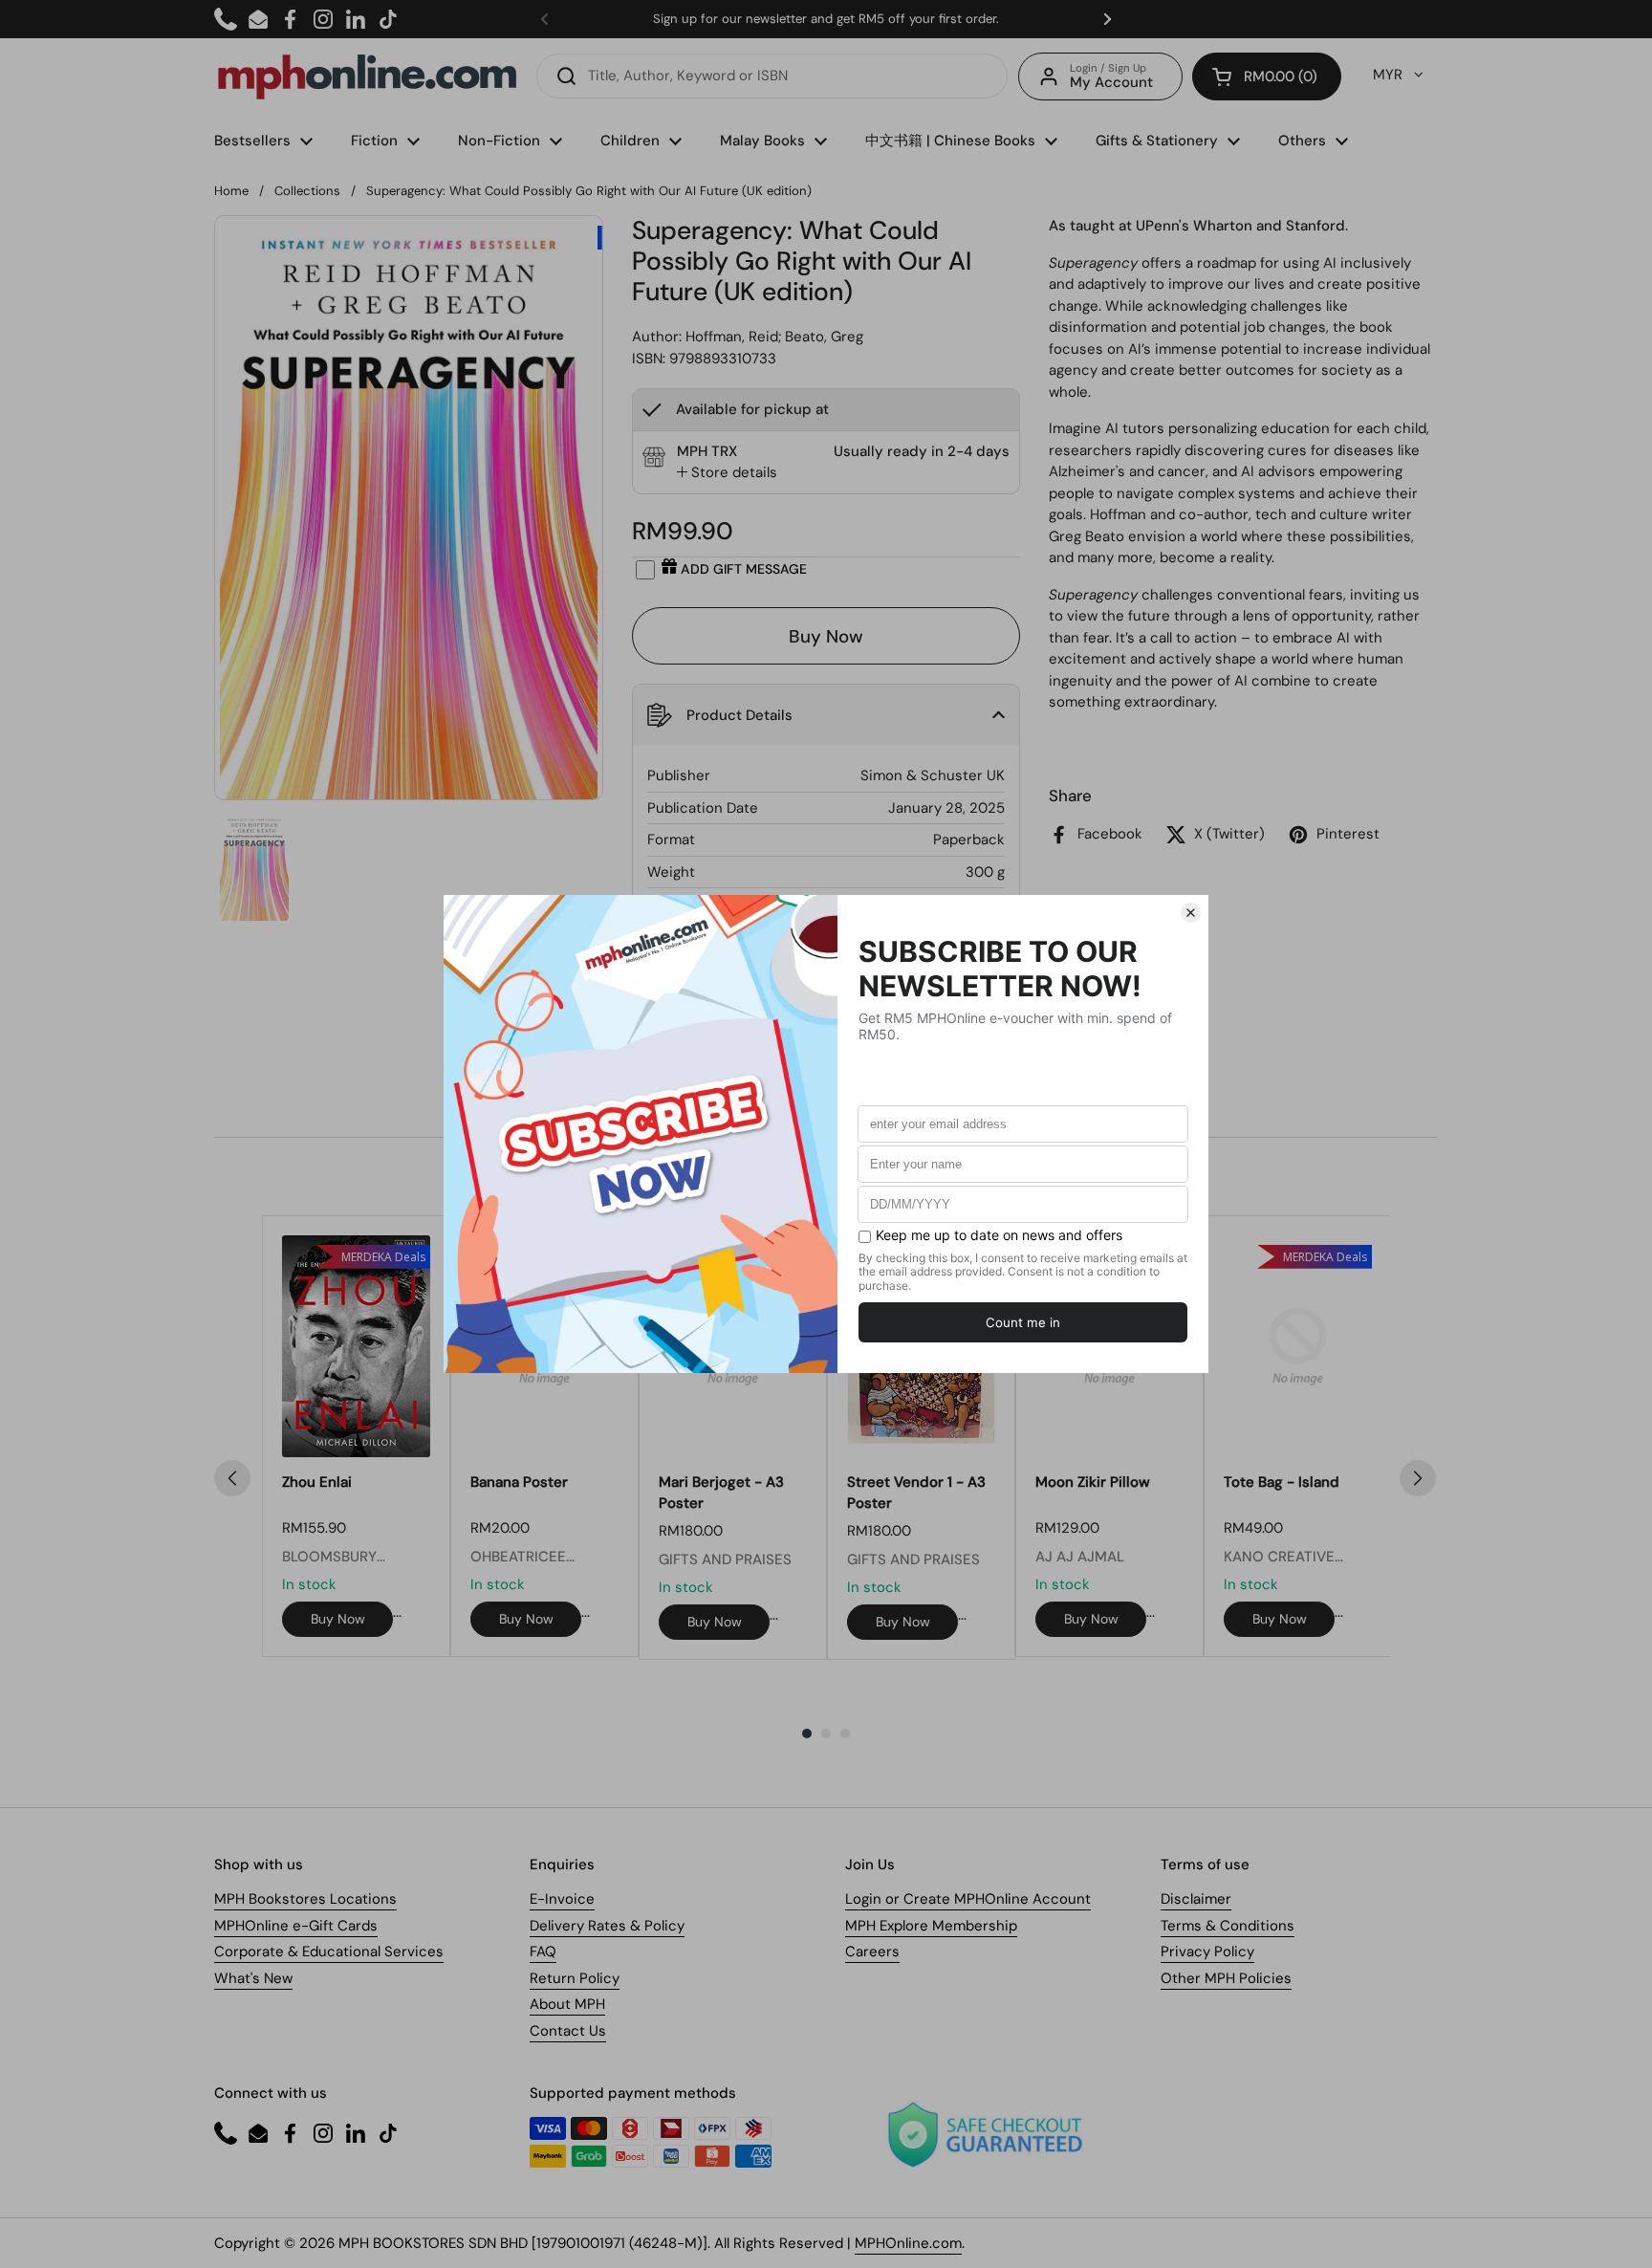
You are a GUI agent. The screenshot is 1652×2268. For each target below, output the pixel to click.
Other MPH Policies (1226, 1978)
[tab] (727, 473)
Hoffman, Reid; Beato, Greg (774, 337)
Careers (872, 1952)
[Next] (1418, 1478)
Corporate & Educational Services (329, 1952)
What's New (253, 1978)
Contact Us (568, 2031)
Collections (307, 191)
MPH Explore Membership (931, 1926)
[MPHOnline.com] (367, 76)
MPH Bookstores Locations (305, 1899)
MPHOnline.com (908, 2243)
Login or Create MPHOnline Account (968, 1899)
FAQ (543, 1952)
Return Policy (575, 1978)
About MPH (567, 2004)
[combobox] (772, 76)
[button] (1267, 76)
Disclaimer (1196, 1899)
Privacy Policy (1207, 1952)
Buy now (338, 1619)
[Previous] (232, 1478)
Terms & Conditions (1228, 1926)
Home (231, 191)
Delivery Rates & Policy (607, 1926)
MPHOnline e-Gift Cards (296, 1926)
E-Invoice (562, 1899)
